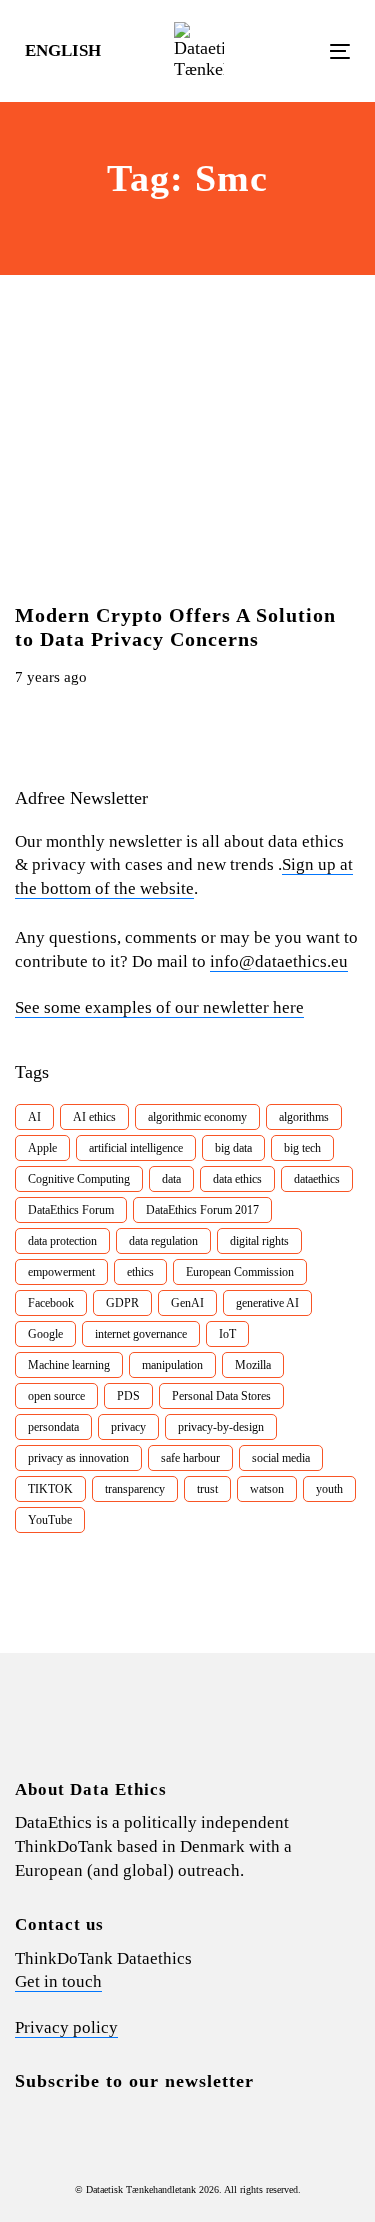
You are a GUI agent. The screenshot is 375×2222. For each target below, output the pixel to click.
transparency (135, 1489)
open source (56, 1396)
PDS (128, 1396)
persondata (53, 1427)
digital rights (259, 1241)
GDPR (122, 1303)
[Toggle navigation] (296, 51)
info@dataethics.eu (279, 961)
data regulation (163, 1241)
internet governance (141, 1334)
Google (45, 1334)
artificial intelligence (136, 1148)
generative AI (267, 1303)
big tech (302, 1148)
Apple (42, 1148)
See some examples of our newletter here (159, 1007)
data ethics (237, 1179)
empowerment (61, 1272)
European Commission (240, 1272)
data (171, 1179)
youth (329, 1489)
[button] (72, 51)
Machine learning (69, 1365)
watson (267, 1489)
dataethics (317, 1179)
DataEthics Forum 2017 (202, 1210)
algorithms (304, 1117)
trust (207, 1489)
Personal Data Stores (221, 1396)
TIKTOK (50, 1489)
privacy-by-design (221, 1427)
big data (233, 1148)
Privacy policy (66, 2027)
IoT (227, 1334)
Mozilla (253, 1365)
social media (281, 1458)
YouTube (50, 1520)
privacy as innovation (78, 1458)
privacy (128, 1427)
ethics (140, 1272)
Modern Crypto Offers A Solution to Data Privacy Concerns (175, 627)
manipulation (172, 1365)
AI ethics (94, 1117)
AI (34, 1117)
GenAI (187, 1303)
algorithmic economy (197, 1117)
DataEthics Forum (71, 1210)
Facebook (51, 1303)
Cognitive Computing (79, 1179)
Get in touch (58, 1981)
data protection (62, 1241)
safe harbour (190, 1458)
